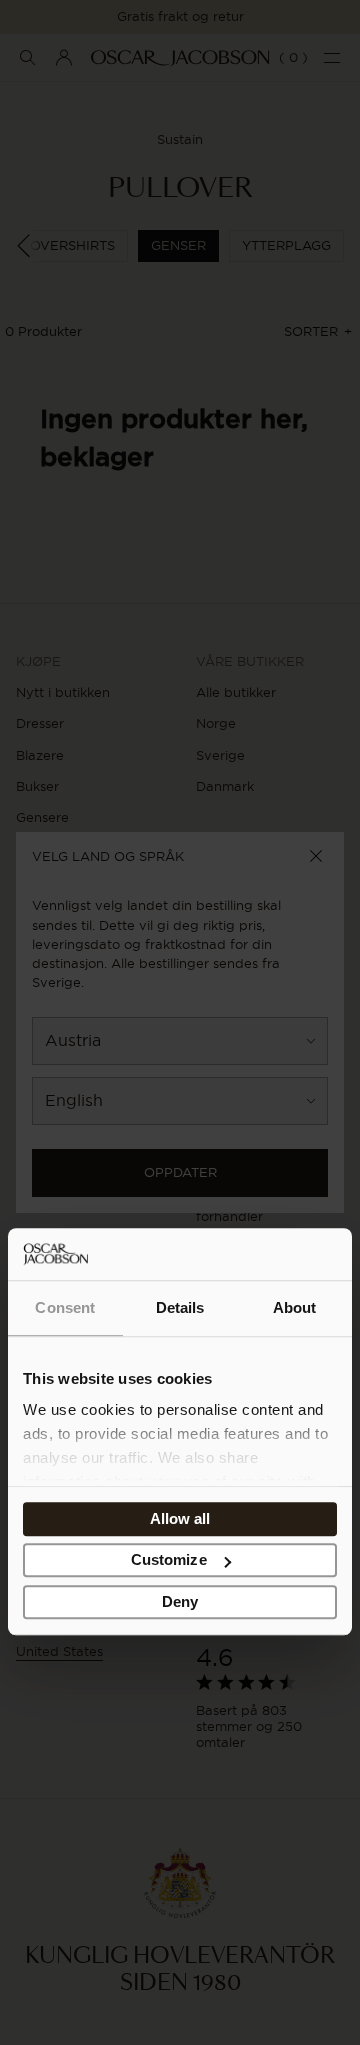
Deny (180, 1601)
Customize (169, 1560)
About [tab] (295, 1307)
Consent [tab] (65, 1307)
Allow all (180, 1518)
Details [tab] (180, 1307)
